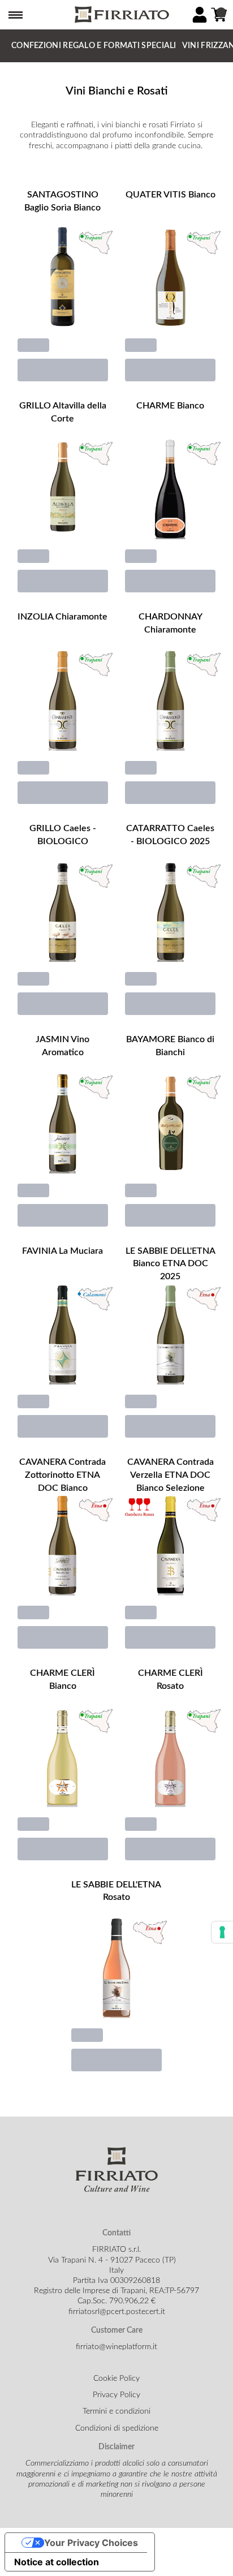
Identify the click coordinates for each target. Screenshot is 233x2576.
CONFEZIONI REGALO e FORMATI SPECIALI (94, 46)
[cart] (219, 15)
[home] (121, 15)
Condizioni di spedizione (117, 2428)
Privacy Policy (116, 2395)
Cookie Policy (116, 2379)
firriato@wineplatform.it (116, 2347)
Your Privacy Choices (91, 2543)
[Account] (200, 15)
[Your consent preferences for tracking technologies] (222, 1932)
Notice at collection (57, 2562)
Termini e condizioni (116, 2411)
